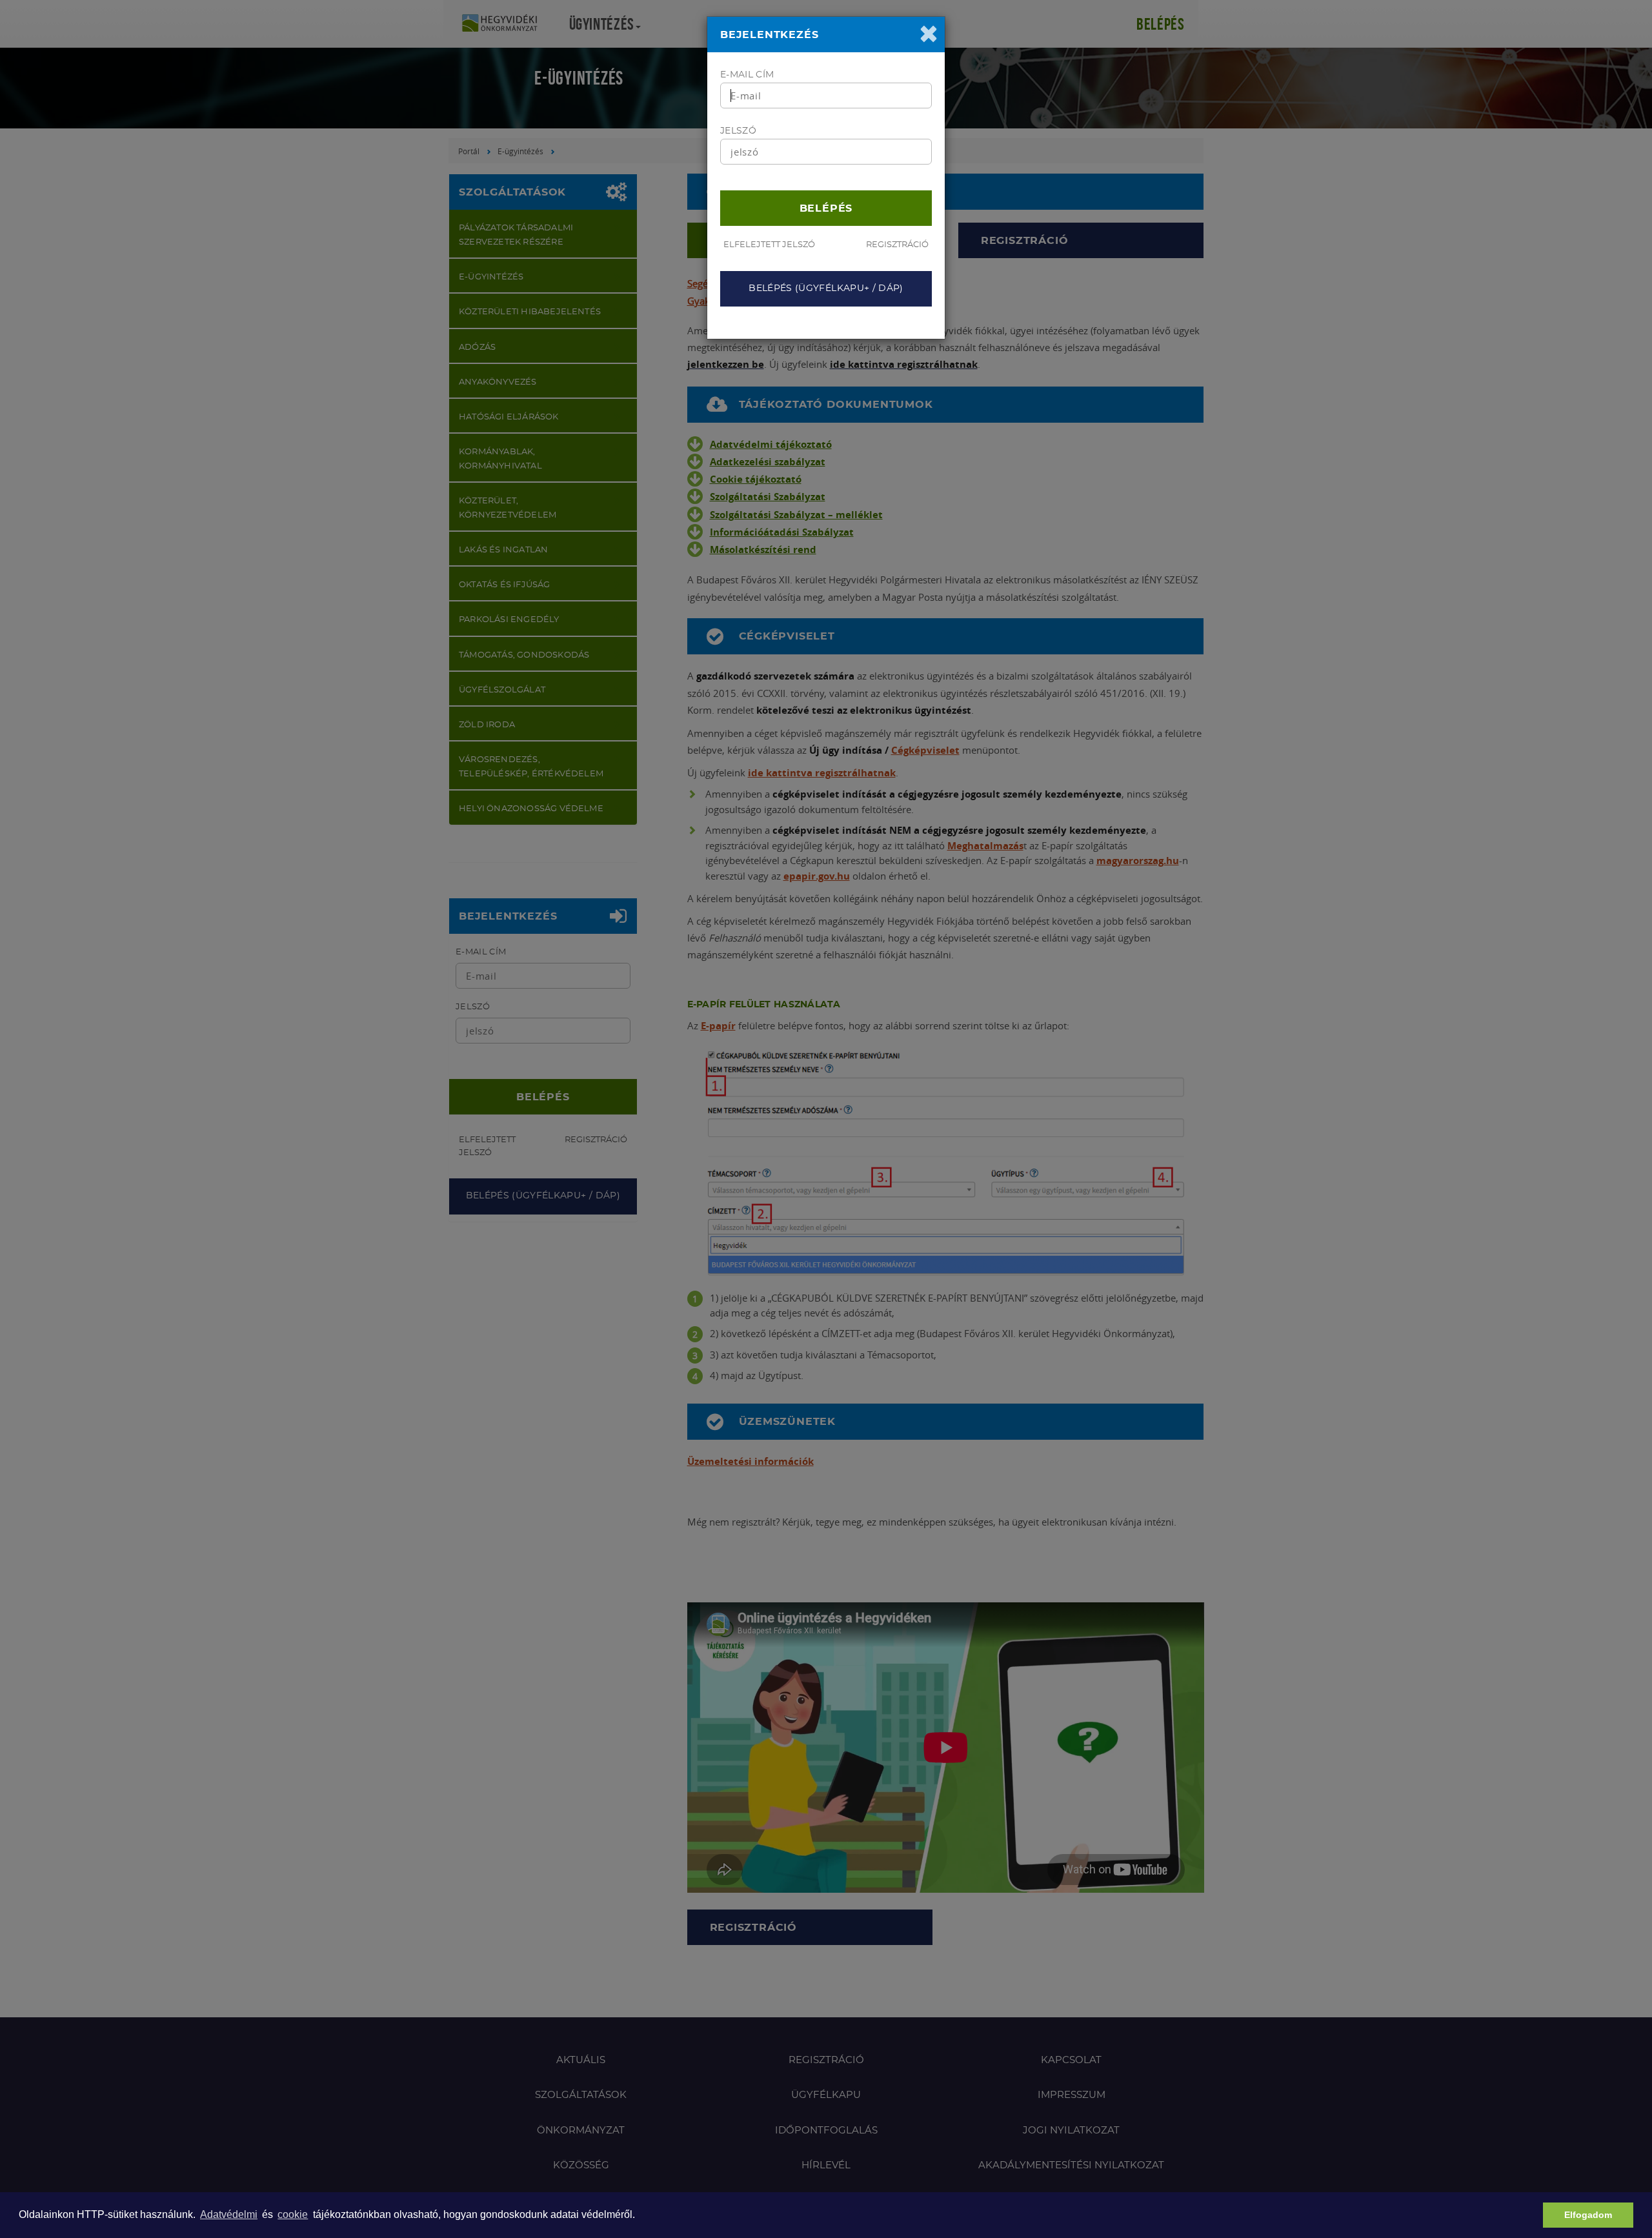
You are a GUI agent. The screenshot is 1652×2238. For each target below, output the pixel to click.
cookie (293, 2214)
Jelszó (738, 131)
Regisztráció (897, 245)
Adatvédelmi (229, 2214)
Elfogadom (1588, 2215)
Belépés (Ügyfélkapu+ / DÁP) (826, 288)
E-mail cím (747, 75)
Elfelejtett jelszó (769, 245)
